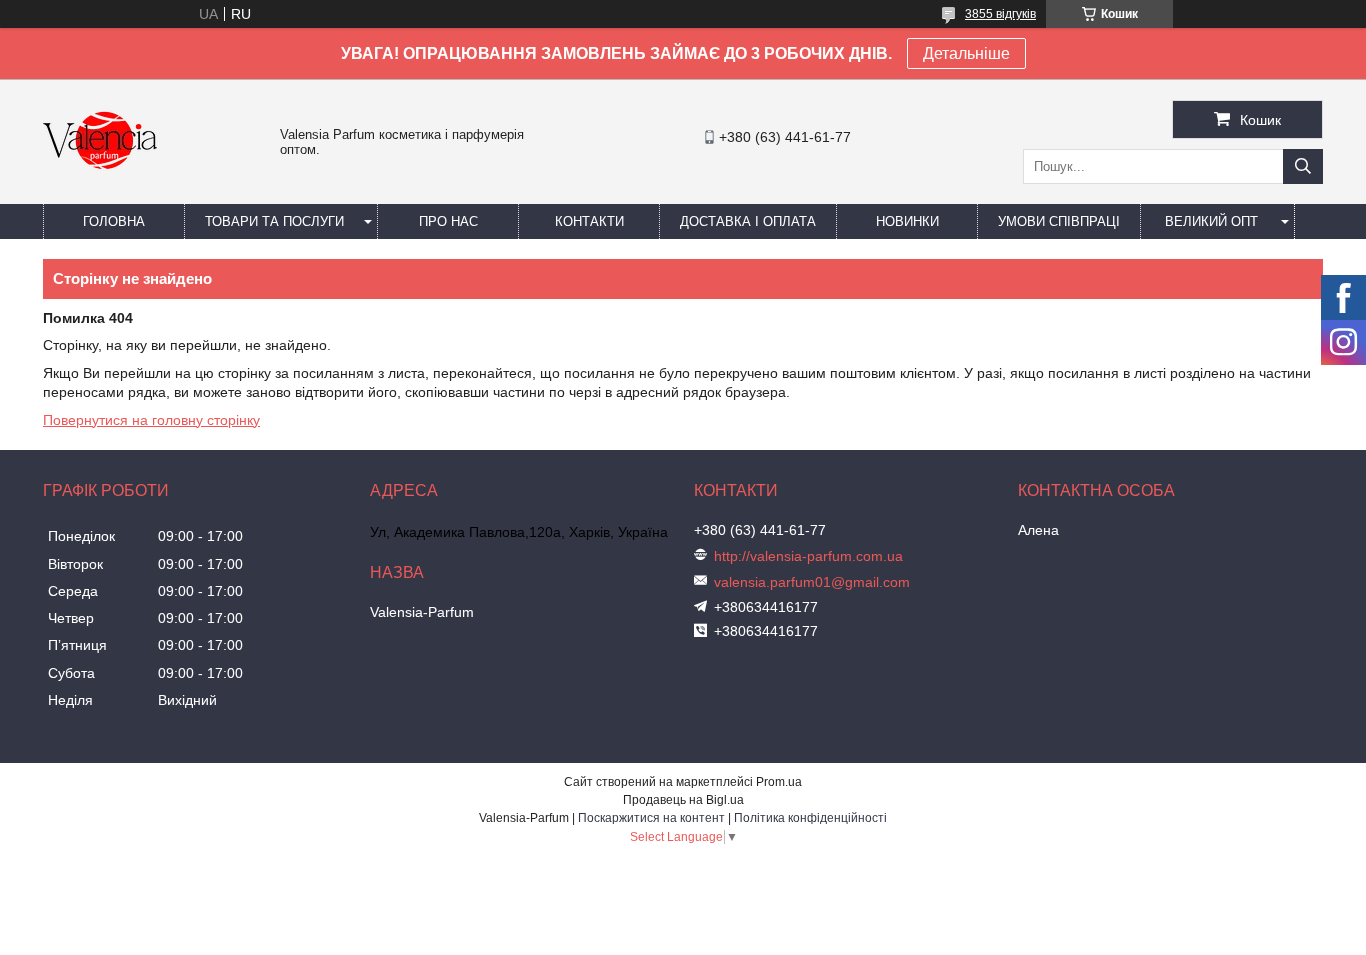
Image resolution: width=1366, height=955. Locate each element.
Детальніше (966, 53)
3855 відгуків (1000, 14)
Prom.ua (779, 782)
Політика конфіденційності (810, 818)
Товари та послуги (274, 221)
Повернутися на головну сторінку (151, 420)
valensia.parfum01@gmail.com (812, 582)
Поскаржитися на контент (651, 818)
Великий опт (1211, 221)
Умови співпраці (1059, 221)
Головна (114, 221)
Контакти (589, 221)
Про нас (448, 221)
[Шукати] (1303, 166)
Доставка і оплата (748, 221)
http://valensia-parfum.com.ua (808, 556)
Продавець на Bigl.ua (683, 800)
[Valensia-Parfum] (100, 195)
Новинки (907, 221)
